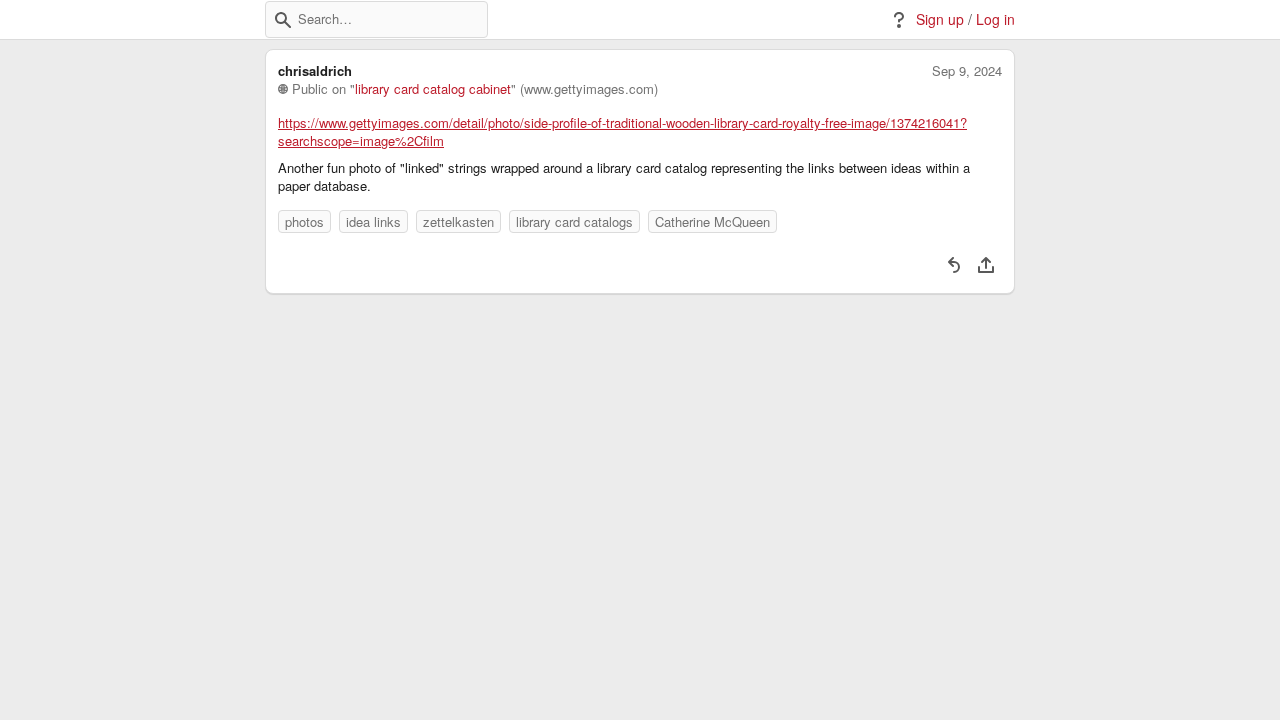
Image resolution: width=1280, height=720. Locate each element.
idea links (373, 221)
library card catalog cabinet (433, 89)
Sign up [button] (940, 19)
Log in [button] (995, 19)
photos (304, 221)
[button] (283, 20)
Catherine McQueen (712, 221)
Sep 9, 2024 (967, 71)
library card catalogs (574, 221)
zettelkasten (458, 221)
